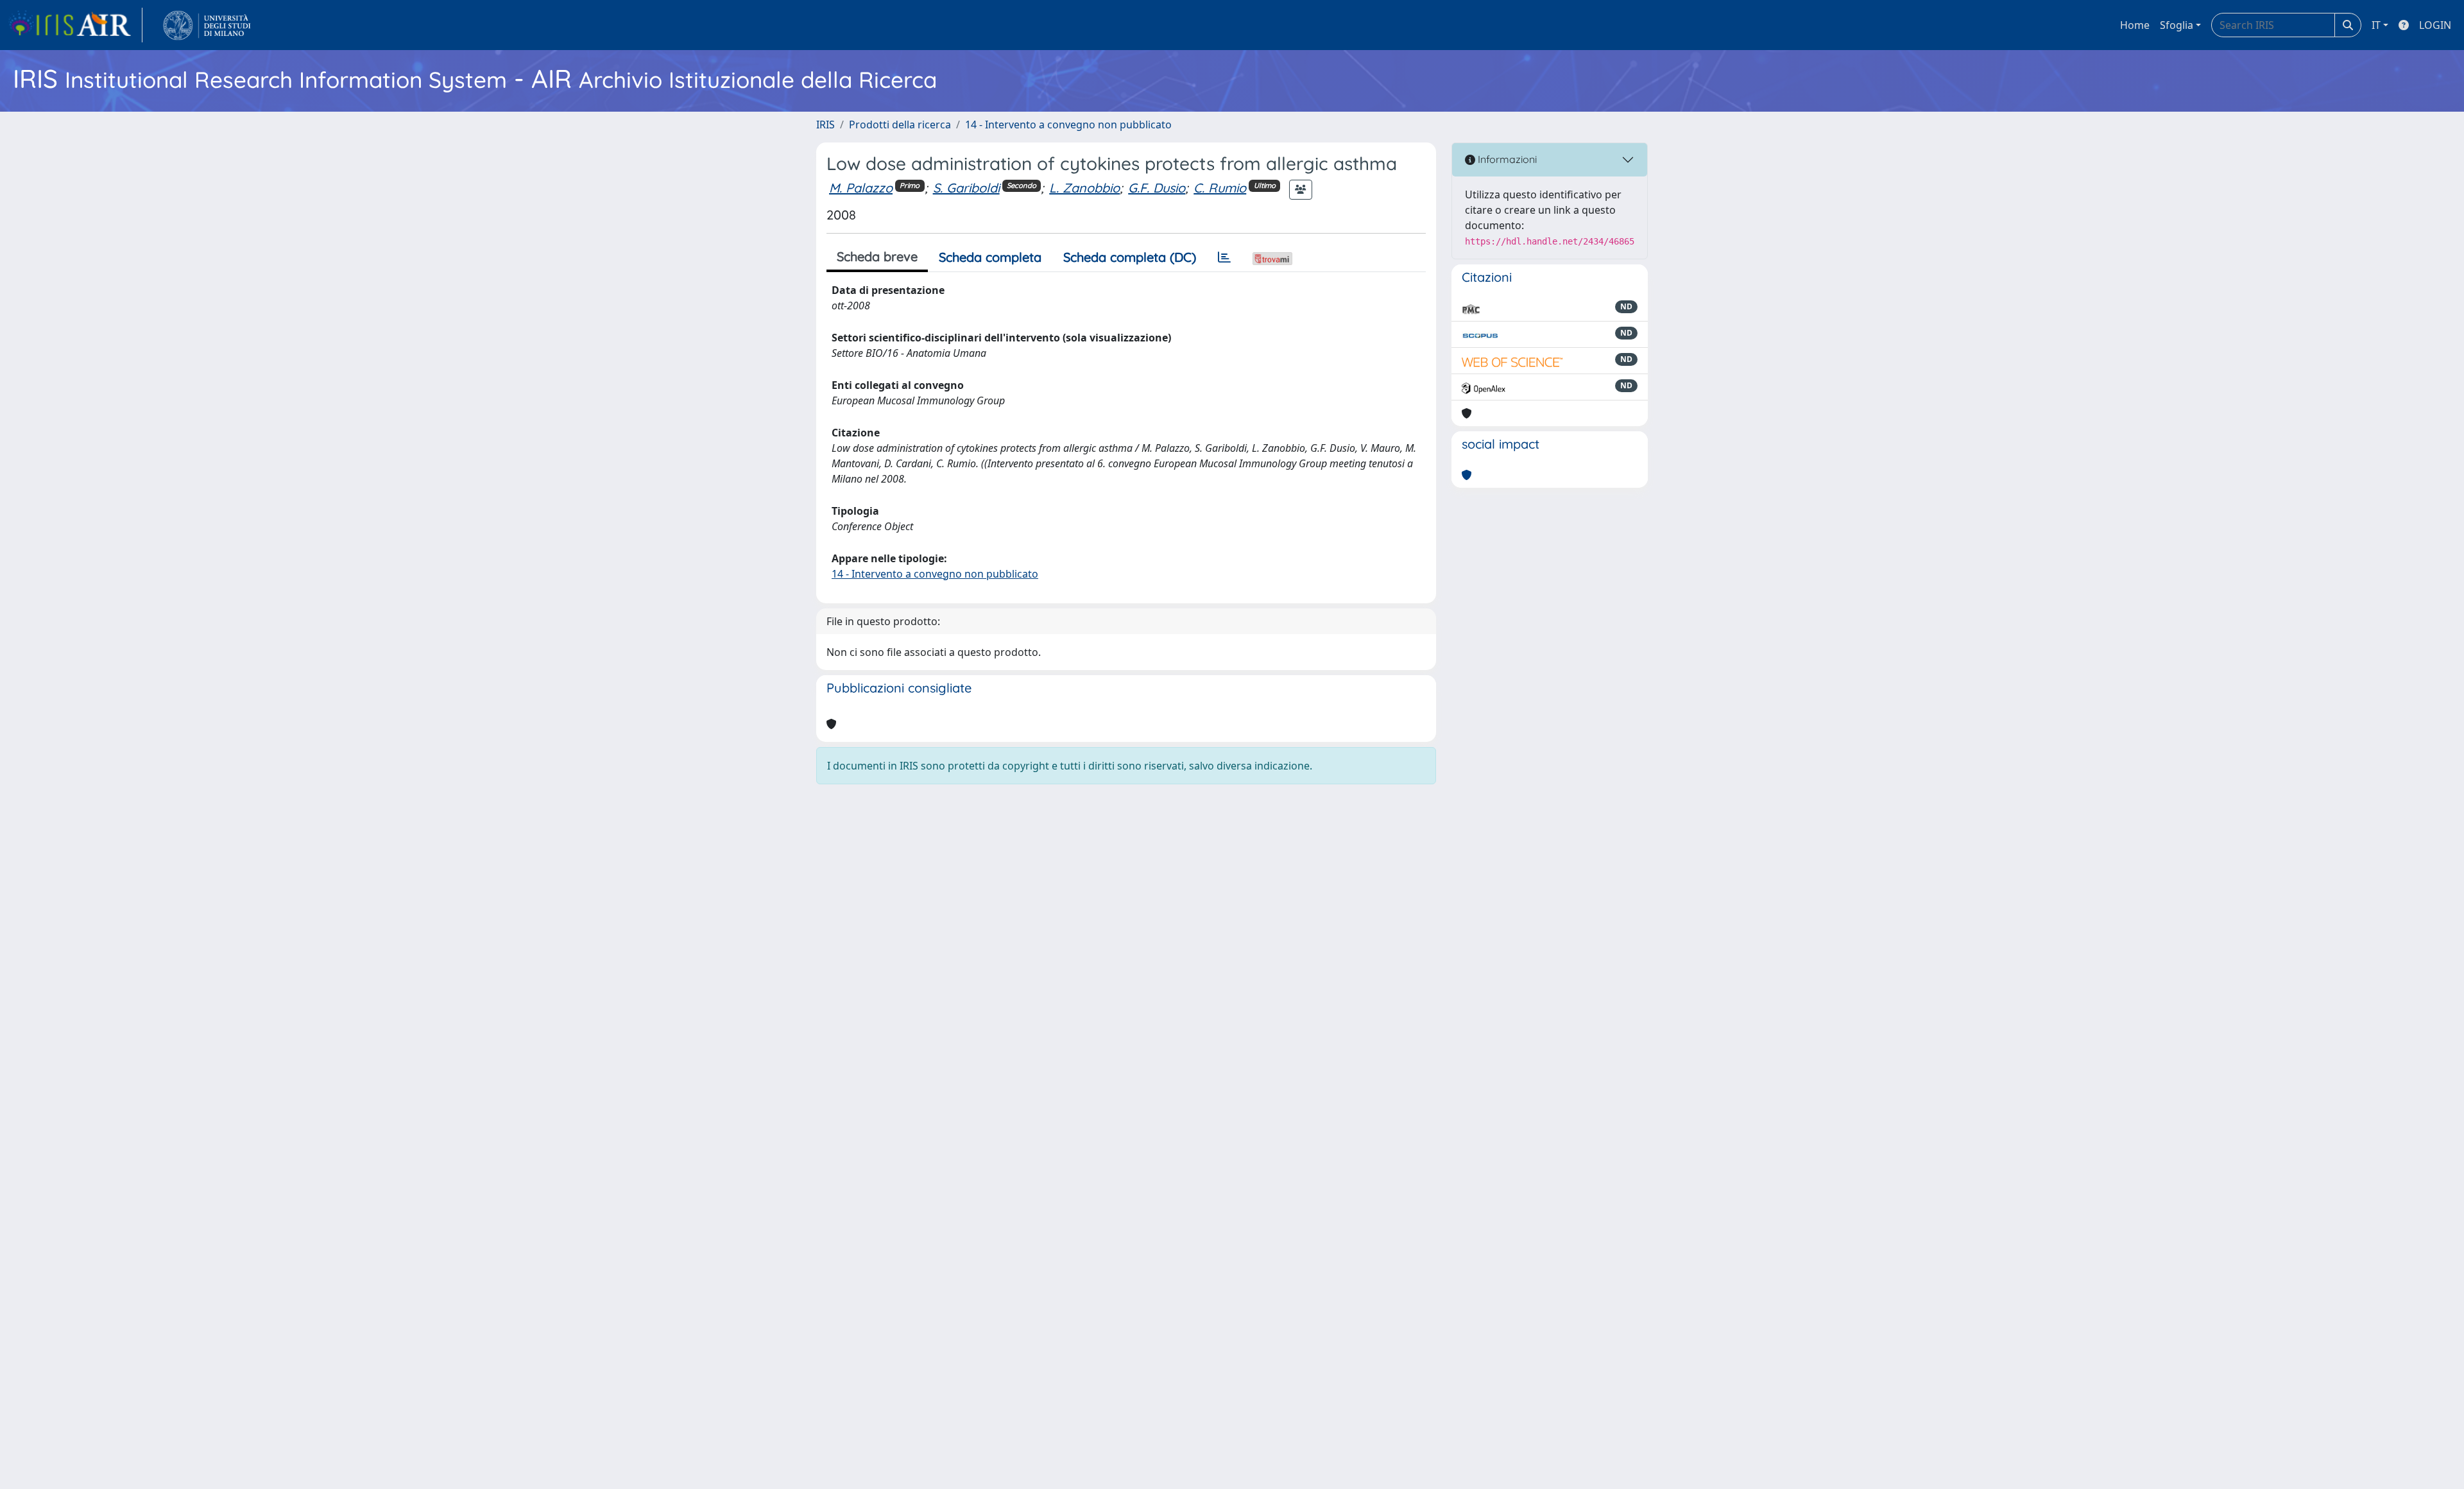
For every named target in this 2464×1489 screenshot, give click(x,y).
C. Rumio (1220, 188)
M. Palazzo (861, 188)
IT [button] (2376, 25)
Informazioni (1506, 159)
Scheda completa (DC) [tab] (1130, 257)
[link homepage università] (207, 25)
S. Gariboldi (966, 188)
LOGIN (2435, 25)
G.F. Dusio (1157, 188)
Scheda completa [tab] (990, 257)
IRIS (826, 125)
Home (2135, 25)
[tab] (1224, 257)
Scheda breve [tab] (877, 256)
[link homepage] (75, 25)
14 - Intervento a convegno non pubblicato (1068, 125)
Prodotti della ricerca (900, 125)
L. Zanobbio (1084, 188)
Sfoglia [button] (2177, 25)
